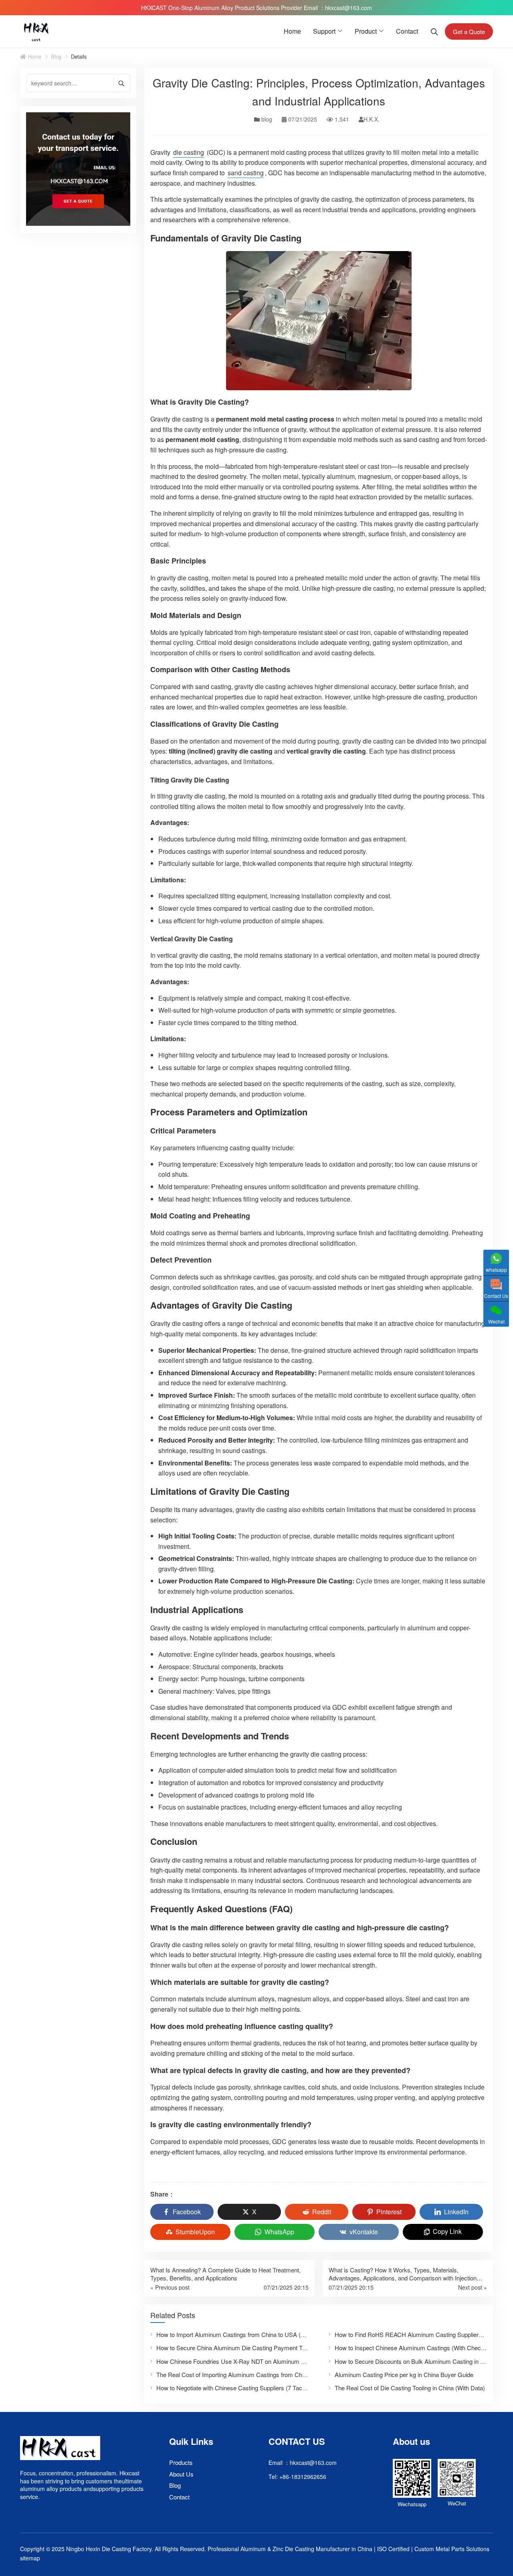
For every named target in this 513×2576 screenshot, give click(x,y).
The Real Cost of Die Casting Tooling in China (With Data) (410, 2388)
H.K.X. (372, 119)
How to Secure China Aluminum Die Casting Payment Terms (236, 2348)
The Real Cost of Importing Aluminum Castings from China (233, 2374)
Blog (175, 2485)
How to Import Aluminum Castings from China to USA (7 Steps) (239, 2334)
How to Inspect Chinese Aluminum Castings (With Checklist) (414, 2348)
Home (292, 31)
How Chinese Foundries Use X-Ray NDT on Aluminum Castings (240, 2361)
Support (324, 31)
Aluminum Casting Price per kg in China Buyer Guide (404, 2374)
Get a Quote (469, 31)
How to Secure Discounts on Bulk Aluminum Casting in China (415, 2361)
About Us (181, 2474)
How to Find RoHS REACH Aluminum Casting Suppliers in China (420, 2334)
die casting (189, 152)
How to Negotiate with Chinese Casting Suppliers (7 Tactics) (235, 2388)
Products (181, 2462)
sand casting (246, 173)
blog (56, 57)
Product (366, 31)
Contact (407, 31)
